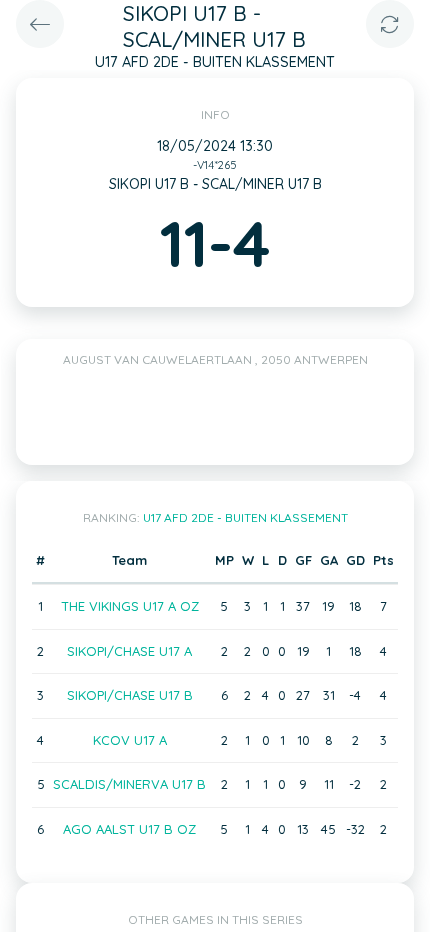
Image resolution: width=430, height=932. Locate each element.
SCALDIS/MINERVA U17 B (129, 784)
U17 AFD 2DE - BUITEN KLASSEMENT (245, 517)
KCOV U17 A (130, 740)
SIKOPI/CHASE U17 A (129, 651)
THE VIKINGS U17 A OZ (130, 606)
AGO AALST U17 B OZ (129, 829)
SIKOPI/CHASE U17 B (130, 695)
